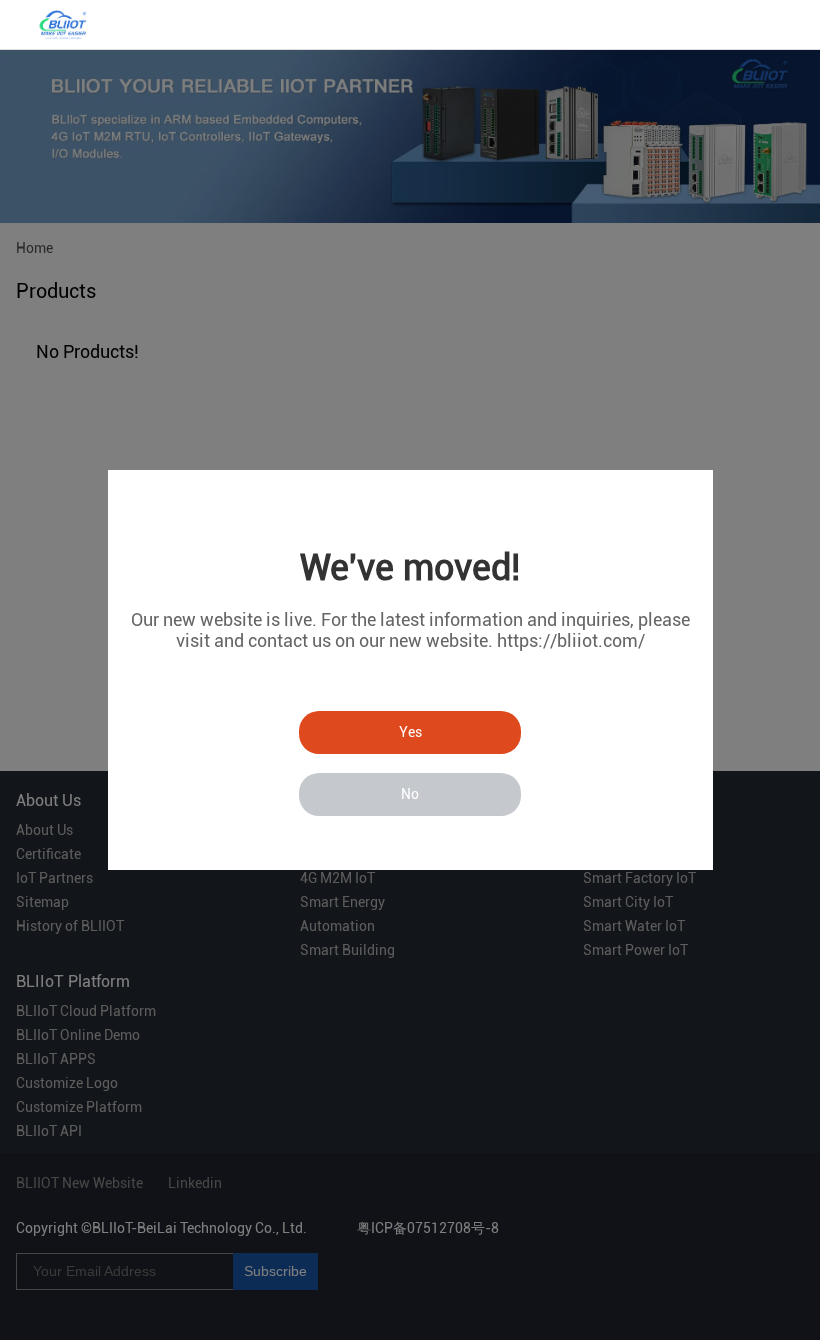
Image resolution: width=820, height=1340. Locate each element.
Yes (410, 732)
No (410, 794)
